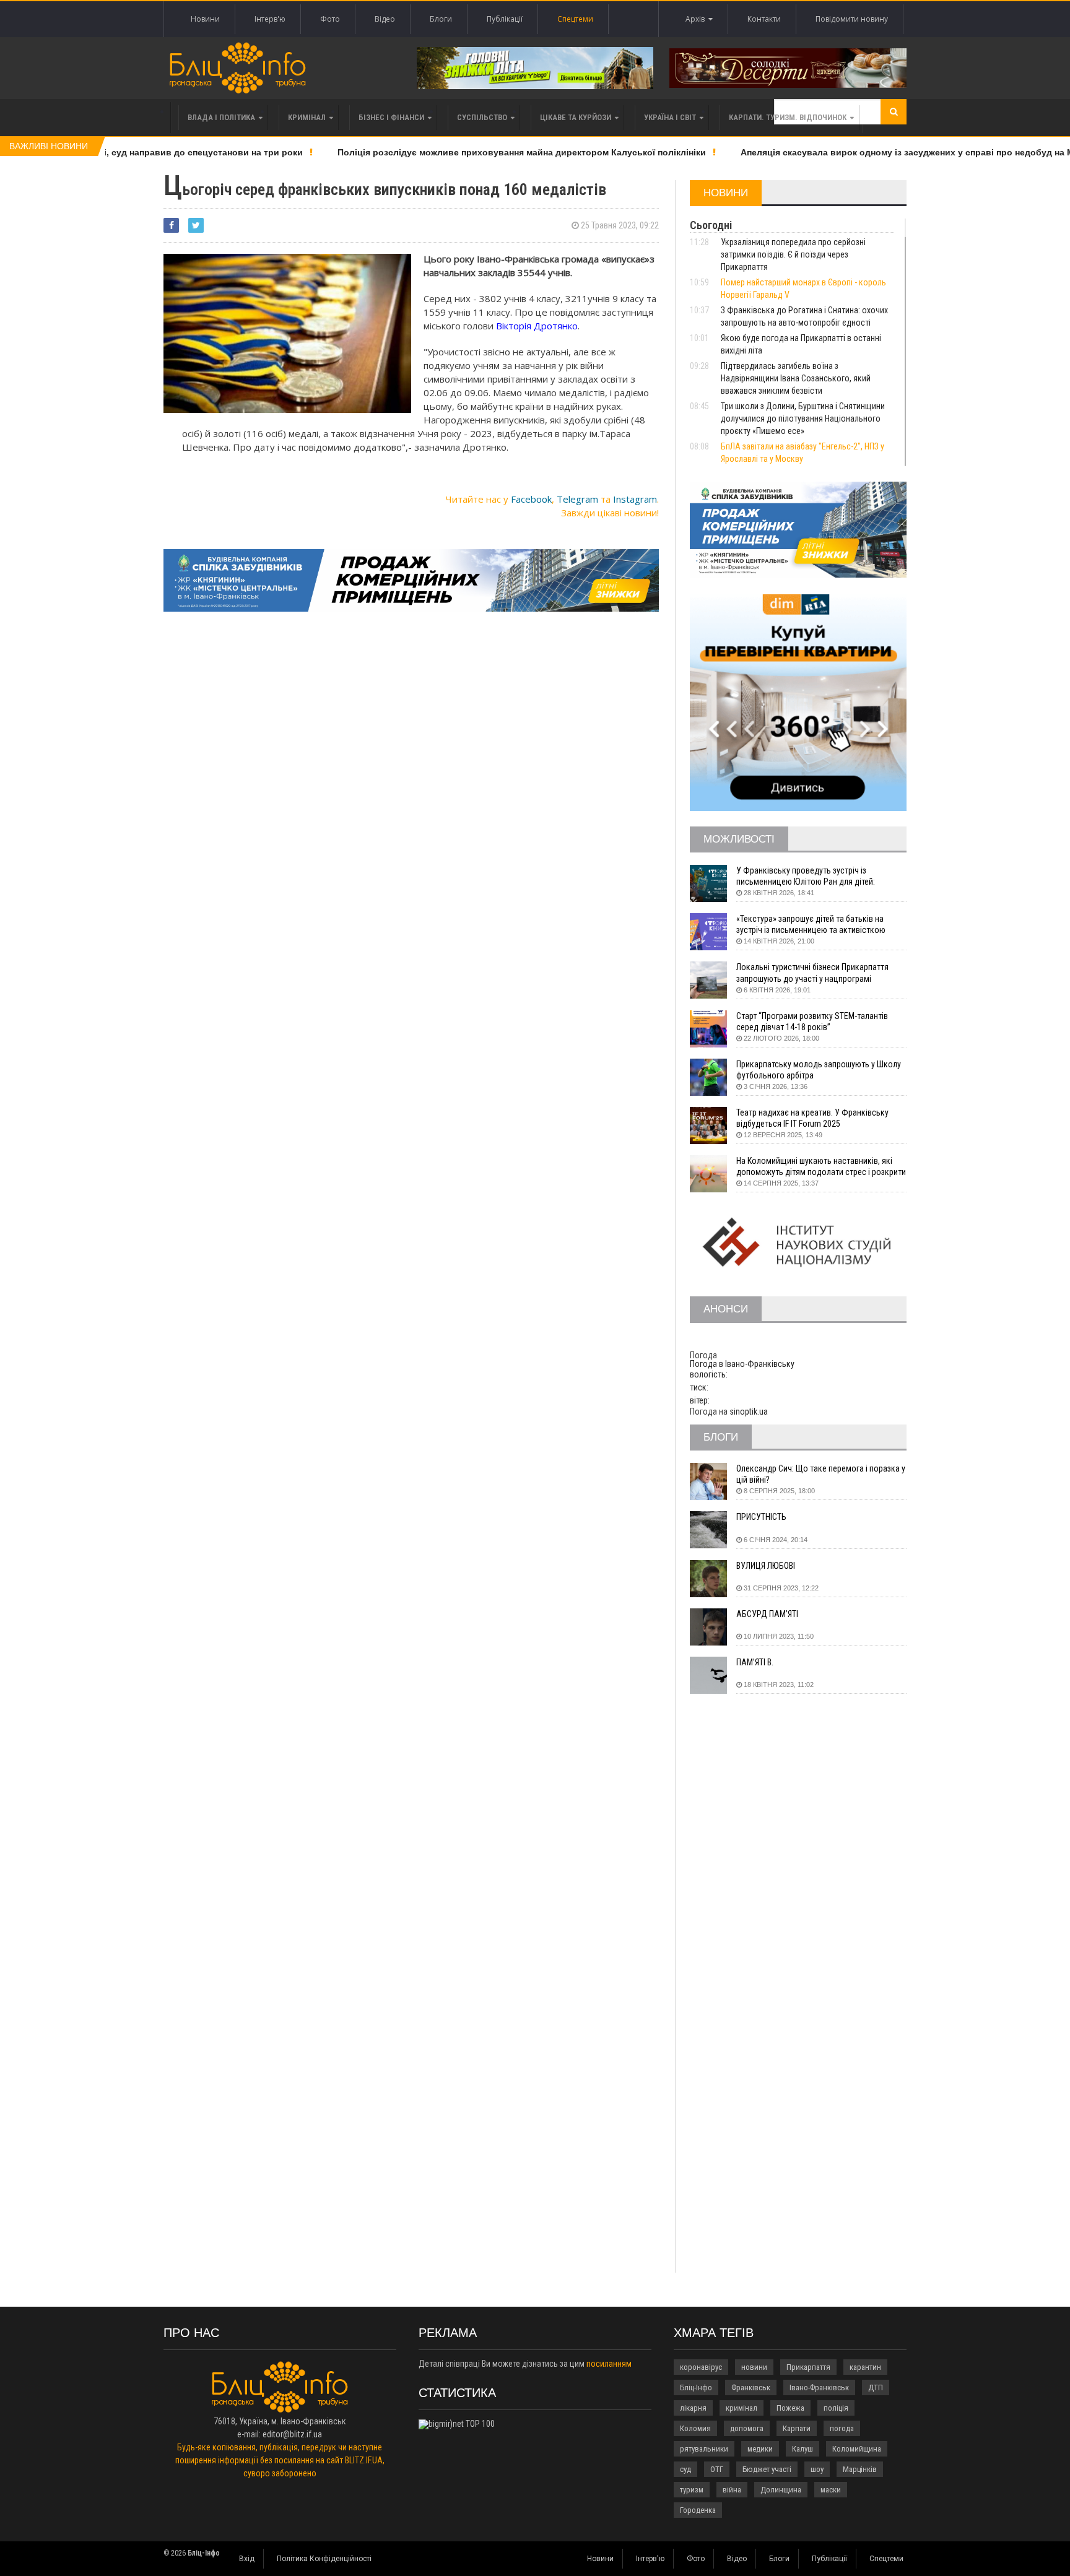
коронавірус (701, 2367)
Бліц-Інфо (696, 2387)
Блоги (441, 19)
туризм (692, 2490)
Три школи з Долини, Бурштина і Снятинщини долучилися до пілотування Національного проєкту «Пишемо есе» (803, 418)
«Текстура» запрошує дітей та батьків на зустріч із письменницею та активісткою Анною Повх (811, 925)
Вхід (247, 2559)
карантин (865, 2367)
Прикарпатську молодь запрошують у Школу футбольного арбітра (819, 1070)
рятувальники (704, 2449)
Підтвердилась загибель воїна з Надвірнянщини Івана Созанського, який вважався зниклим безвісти (796, 378)
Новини (205, 19)
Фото (330, 19)
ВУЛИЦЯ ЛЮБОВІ (766, 1566)
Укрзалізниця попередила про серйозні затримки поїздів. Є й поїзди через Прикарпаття (793, 254)
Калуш (802, 2449)
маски (831, 2490)
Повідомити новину (852, 19)
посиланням (609, 2364)
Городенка (698, 2510)
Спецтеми (575, 19)
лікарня (693, 2408)
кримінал (742, 2408)
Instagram (635, 499)
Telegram (577, 499)
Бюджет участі (767, 2469)
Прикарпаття (808, 2367)
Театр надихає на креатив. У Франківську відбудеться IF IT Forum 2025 (812, 1118)
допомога (747, 2428)
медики (760, 2449)
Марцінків (860, 2469)
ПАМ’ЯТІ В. (755, 1662)
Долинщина (781, 2490)
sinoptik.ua (749, 1412)
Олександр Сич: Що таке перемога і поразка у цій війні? (821, 1474)
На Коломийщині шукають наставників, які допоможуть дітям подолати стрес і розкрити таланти (821, 1167)
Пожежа (790, 2408)
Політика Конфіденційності (324, 2559)
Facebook (531, 499)
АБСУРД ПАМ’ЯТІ (767, 1614)
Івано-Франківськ (819, 2387)
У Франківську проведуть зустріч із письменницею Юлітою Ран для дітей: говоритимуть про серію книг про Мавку (810, 876)
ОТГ (717, 2469)
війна (732, 2490)
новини (754, 2367)
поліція (836, 2408)
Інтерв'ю (270, 19)
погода (842, 2428)
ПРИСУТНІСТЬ (761, 1517)
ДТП (876, 2387)
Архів (697, 19)
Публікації (505, 19)
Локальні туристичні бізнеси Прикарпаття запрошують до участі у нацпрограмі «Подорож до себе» (812, 973)
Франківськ (751, 2387)
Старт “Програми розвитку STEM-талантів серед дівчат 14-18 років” (812, 1021)
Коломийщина (857, 2449)
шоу (817, 2469)
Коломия (695, 2428)
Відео (385, 19)
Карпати (797, 2428)
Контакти (764, 19)
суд (685, 2469)
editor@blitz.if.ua (292, 2434)
